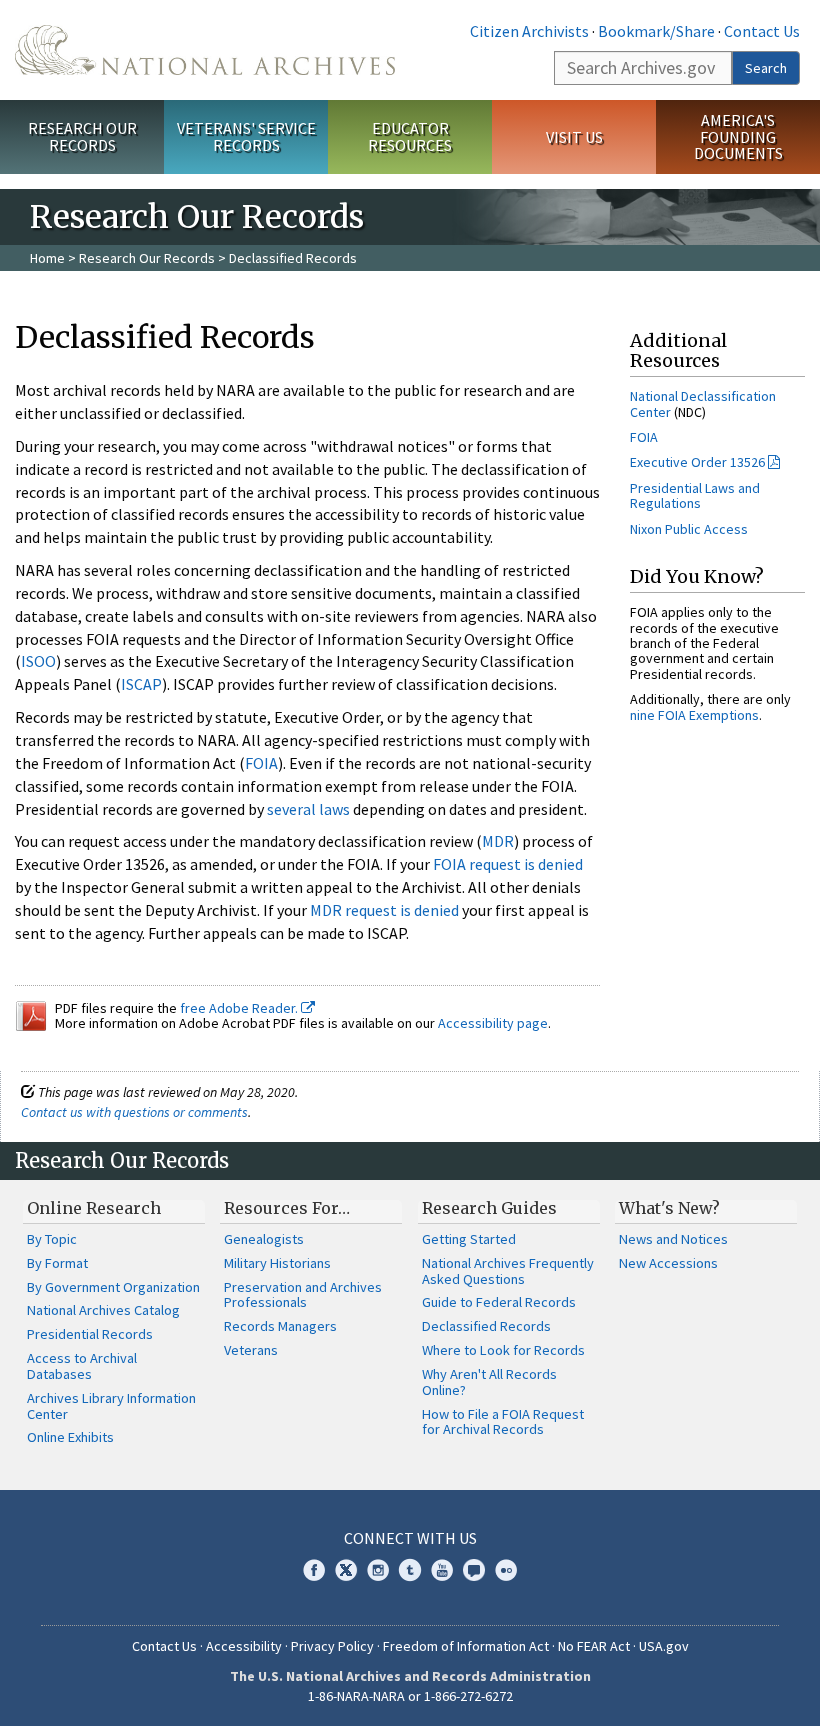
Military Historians (277, 1263)
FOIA (261, 763)
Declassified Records (486, 1326)
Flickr (506, 1570)
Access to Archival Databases (82, 1366)
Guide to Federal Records (499, 1302)
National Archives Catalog (103, 1310)
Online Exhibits (70, 1437)
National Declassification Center (703, 403)
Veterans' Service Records (246, 136)
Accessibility (244, 1646)
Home (47, 258)
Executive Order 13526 (697, 462)
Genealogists (264, 1239)
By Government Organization (113, 1287)
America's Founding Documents (738, 137)
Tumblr (410, 1570)
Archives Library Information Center (111, 1406)
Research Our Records (82, 136)
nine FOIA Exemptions (694, 715)
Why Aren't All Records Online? (489, 1382)
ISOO (38, 661)
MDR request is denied (384, 910)
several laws (308, 809)
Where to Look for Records (503, 1350)
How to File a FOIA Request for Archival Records (503, 1422)
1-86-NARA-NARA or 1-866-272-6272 (410, 1696)
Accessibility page (493, 1023)
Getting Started (469, 1239)
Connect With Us (410, 1538)
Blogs (474, 1570)
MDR (498, 841)
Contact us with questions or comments (134, 1112)
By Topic (52, 1239)
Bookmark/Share (656, 31)
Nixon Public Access (689, 529)
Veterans (251, 1350)
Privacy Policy (332, 1646)
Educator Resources (410, 136)
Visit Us (574, 137)
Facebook (314, 1570)
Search (766, 68)
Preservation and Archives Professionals (303, 1295)
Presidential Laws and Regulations (695, 495)
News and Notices (673, 1239)
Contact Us (762, 31)
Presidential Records (90, 1334)
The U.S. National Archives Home (205, 50)
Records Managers (280, 1326)
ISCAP (141, 684)
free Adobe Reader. (240, 1008)
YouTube (442, 1570)
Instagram (378, 1570)
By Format (57, 1263)
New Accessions (668, 1263)
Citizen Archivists (529, 31)
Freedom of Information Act (466, 1646)
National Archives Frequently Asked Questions (508, 1271)
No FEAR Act (594, 1646)
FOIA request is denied (508, 864)
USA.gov (664, 1646)
